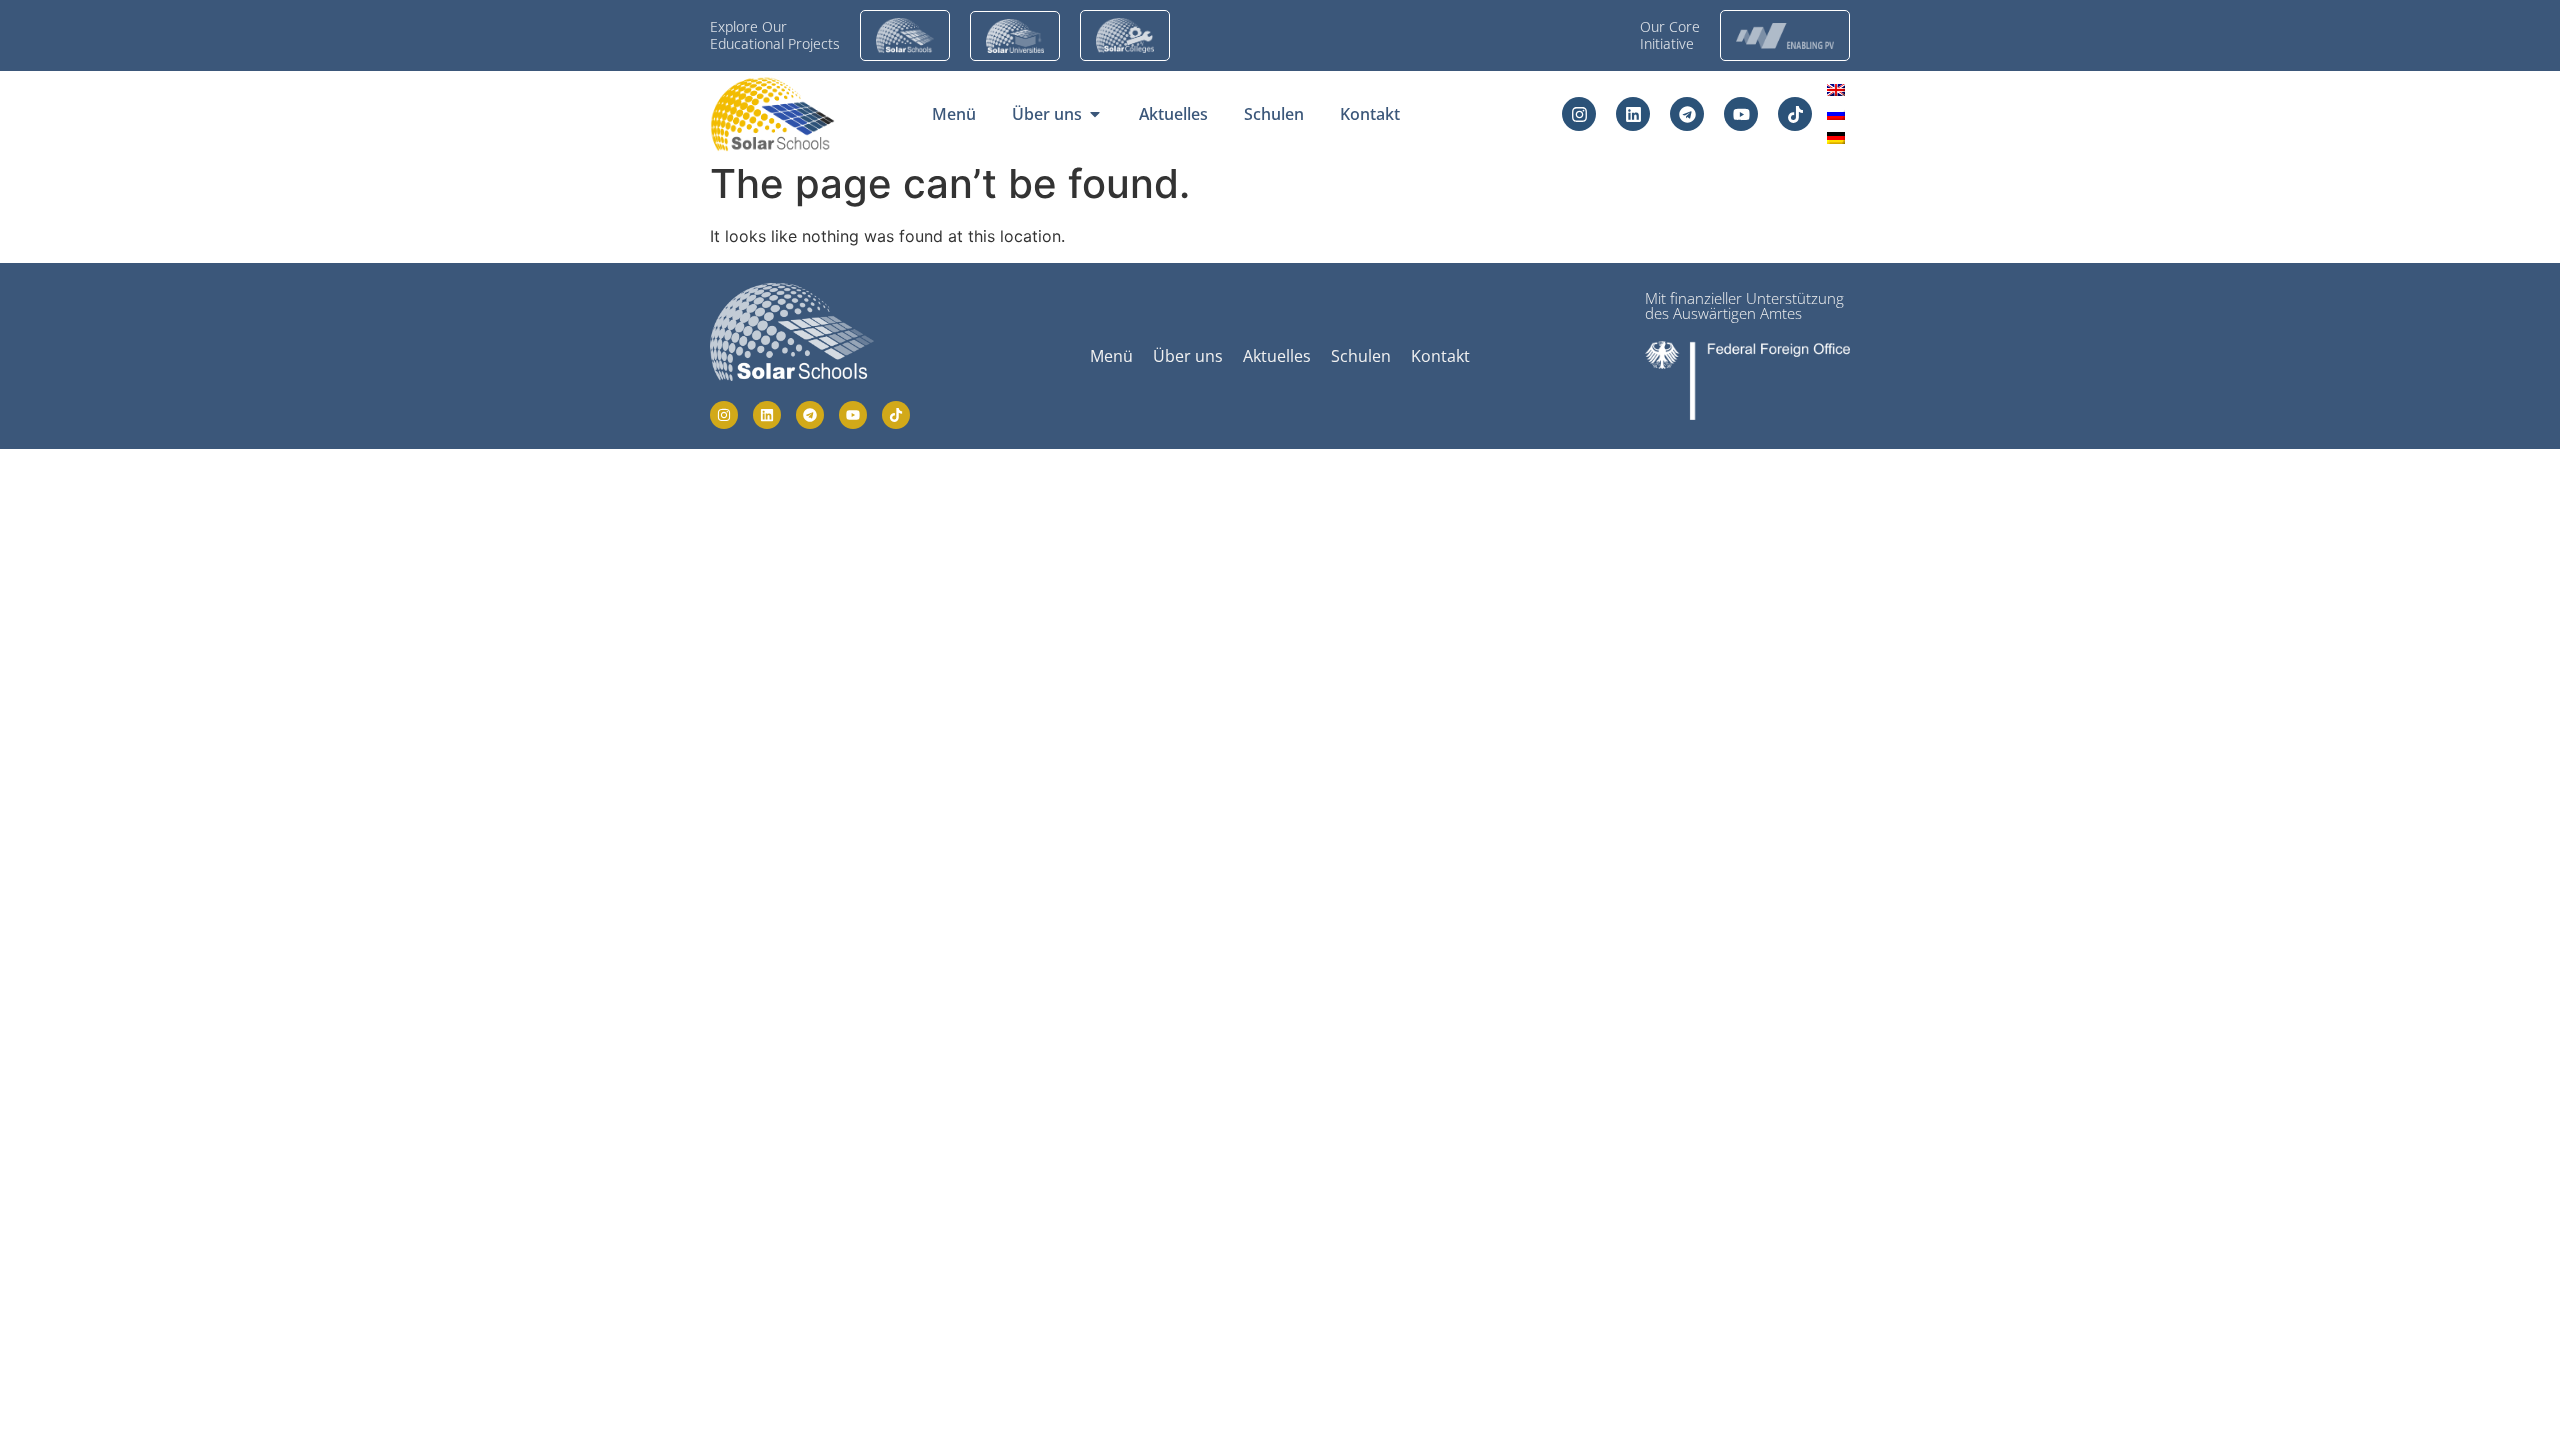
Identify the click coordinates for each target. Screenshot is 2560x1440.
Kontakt (1440, 356)
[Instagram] (1579, 114)
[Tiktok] (1795, 114)
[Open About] (1095, 114)
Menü (1111, 356)
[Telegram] (1687, 114)
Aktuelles (1277, 356)
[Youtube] (1741, 114)
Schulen (1361, 356)
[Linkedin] (1633, 114)
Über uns (1188, 356)
